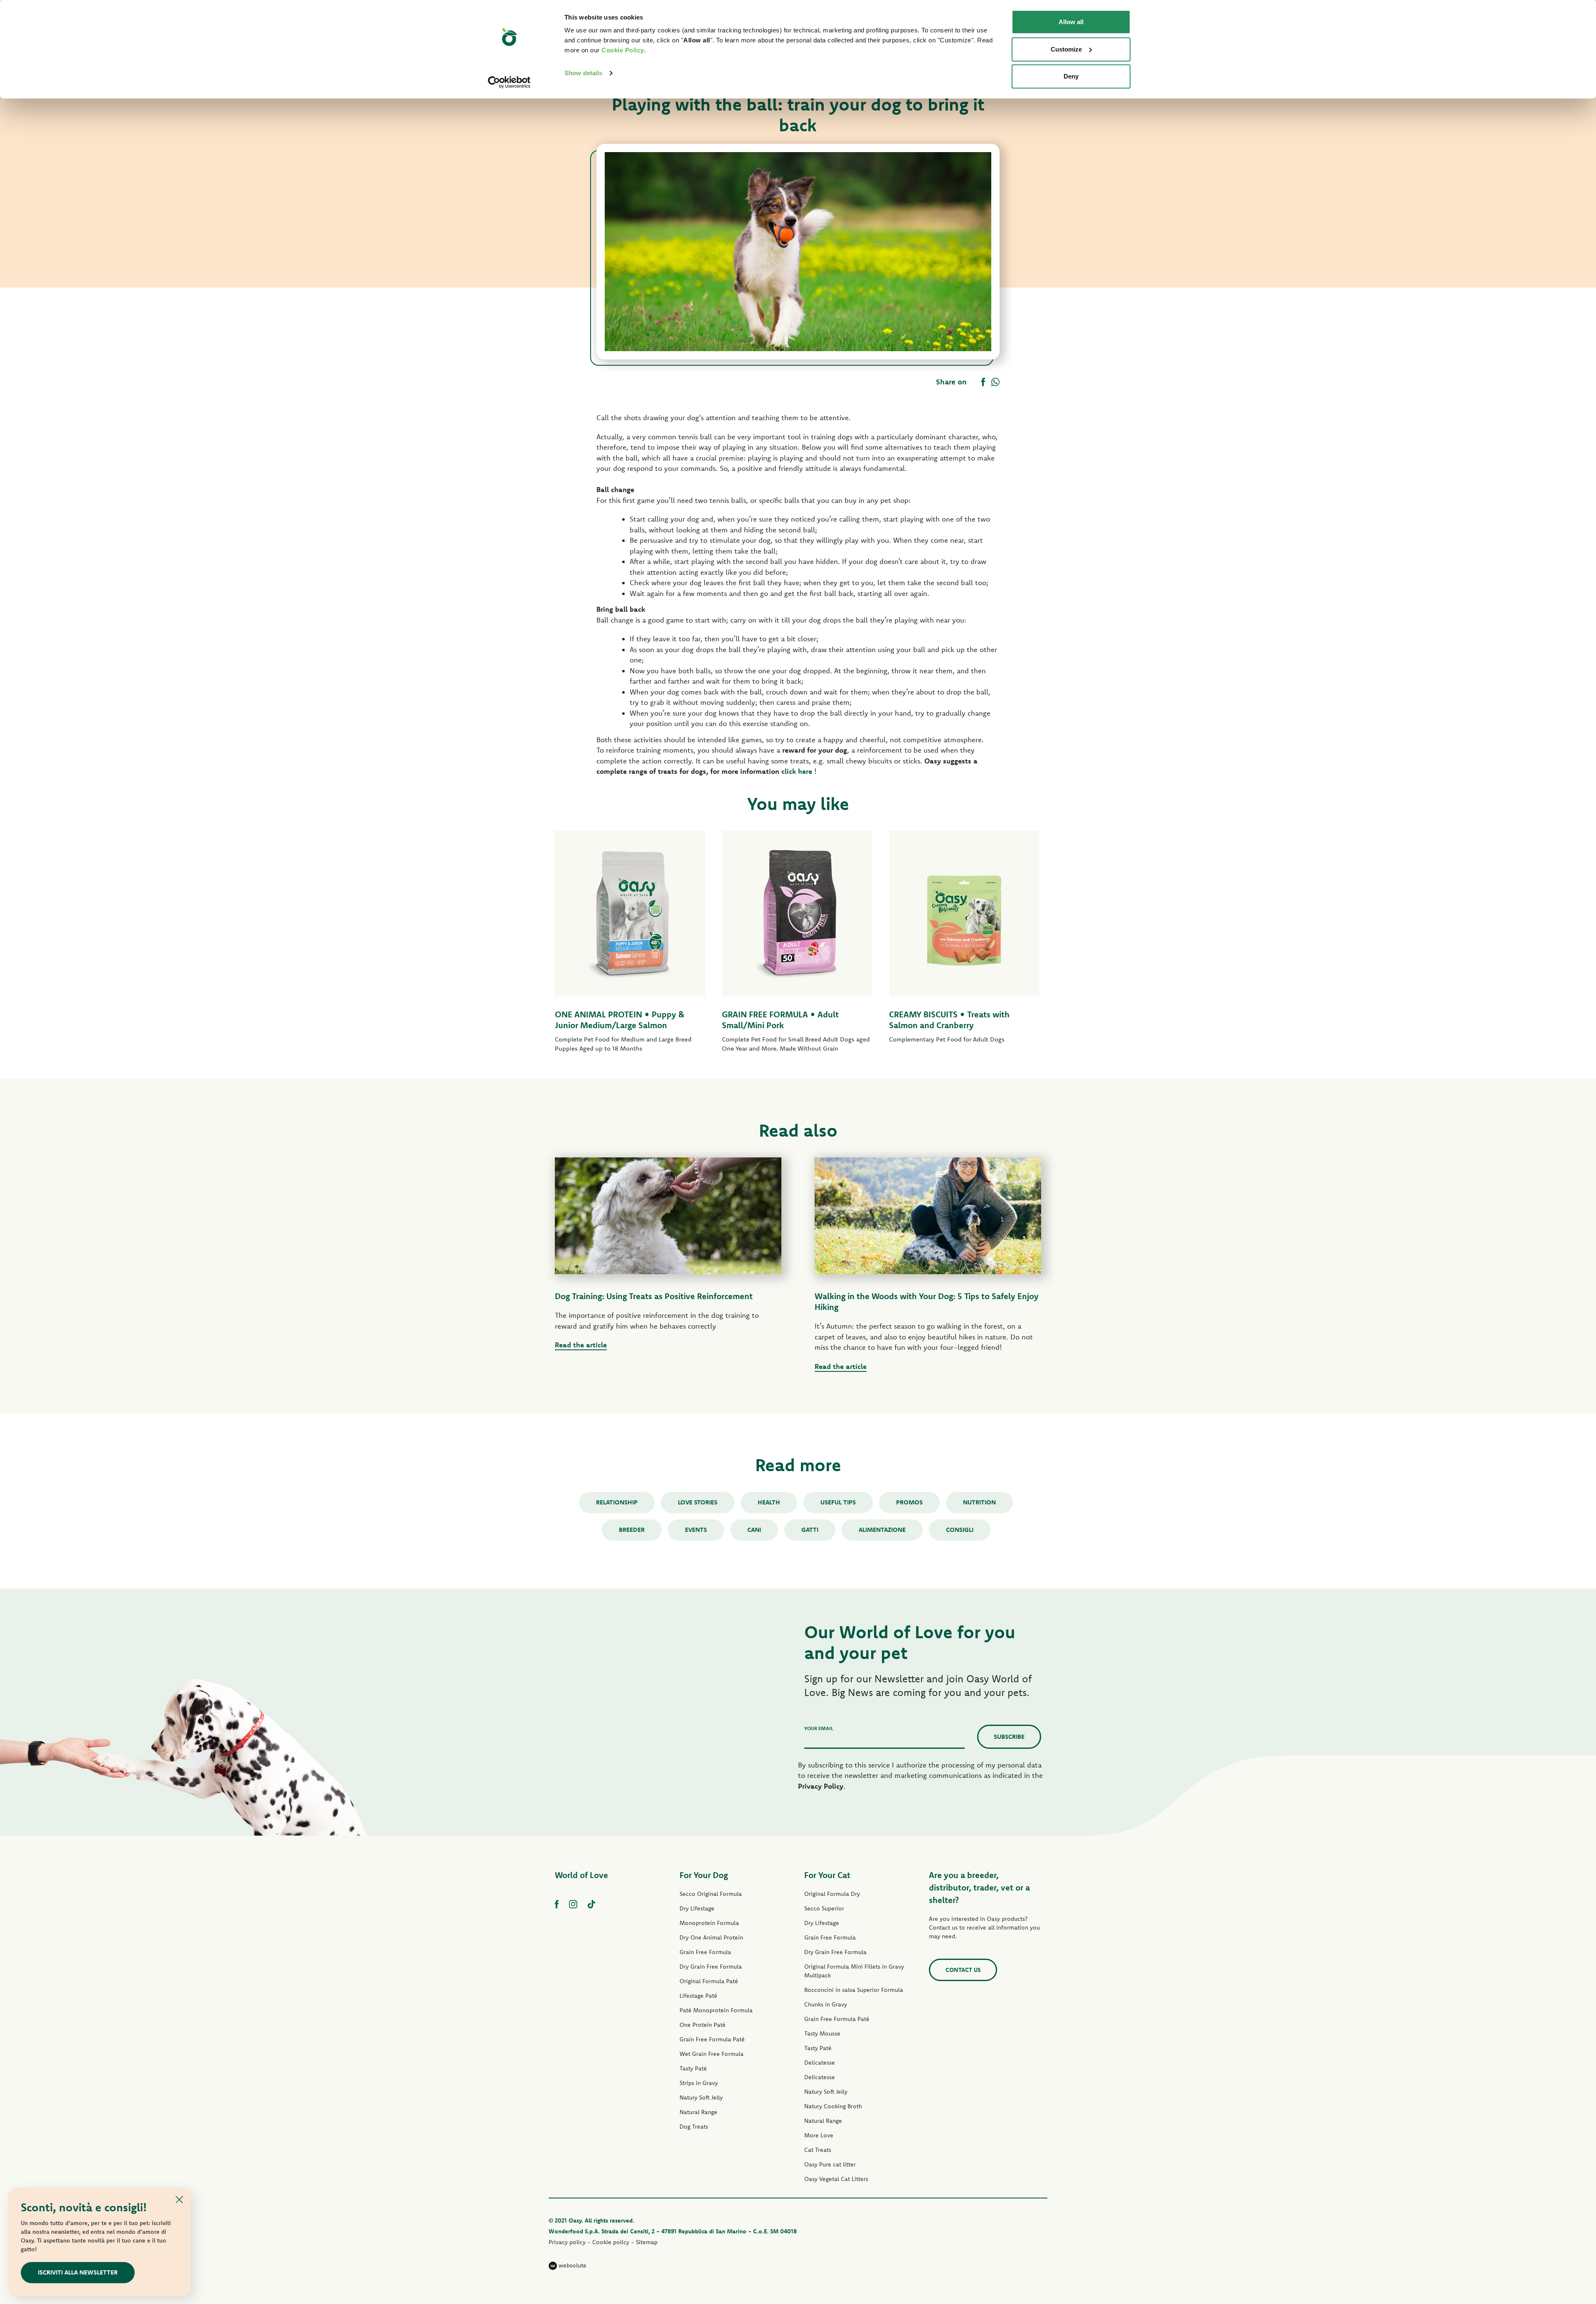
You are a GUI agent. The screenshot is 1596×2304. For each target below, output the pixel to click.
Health (769, 1502)
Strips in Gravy (699, 2083)
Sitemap (647, 2242)
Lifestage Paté (698, 1996)
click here (797, 771)
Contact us (963, 1970)
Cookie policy (611, 2242)
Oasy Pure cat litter (830, 2164)
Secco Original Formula (711, 1894)
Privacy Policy (821, 1786)
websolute (572, 2265)
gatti (810, 1530)
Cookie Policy (623, 50)
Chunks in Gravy (826, 2004)
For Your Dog (704, 1875)
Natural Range (698, 2112)
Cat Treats (818, 2150)
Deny (1071, 76)
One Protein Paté (703, 2025)
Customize (1066, 49)
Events (696, 1530)
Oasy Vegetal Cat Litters (836, 2179)
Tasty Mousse (822, 2033)
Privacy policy (567, 2242)
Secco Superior (824, 1908)
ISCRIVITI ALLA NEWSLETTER (78, 2272)
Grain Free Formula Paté (712, 2039)
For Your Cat (827, 1875)
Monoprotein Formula (709, 1923)
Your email (819, 1728)
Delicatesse (820, 2063)
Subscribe (1009, 1737)
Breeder (632, 1530)
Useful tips (838, 1502)
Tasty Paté (693, 2068)
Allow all (1071, 22)
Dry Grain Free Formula (711, 1967)
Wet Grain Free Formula (712, 2054)
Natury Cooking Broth (833, 2106)
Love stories (698, 1502)
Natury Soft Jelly (701, 2097)
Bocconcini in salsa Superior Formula (854, 1990)
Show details (583, 73)
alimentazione (882, 1530)
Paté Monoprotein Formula (716, 2010)
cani (754, 1530)
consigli (960, 1530)
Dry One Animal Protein (711, 1937)
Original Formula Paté (709, 1981)
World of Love (581, 1875)
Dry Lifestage (697, 1908)
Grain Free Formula (705, 1952)
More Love (819, 2135)
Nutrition (979, 1502)
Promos (909, 1502)
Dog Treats (694, 2127)
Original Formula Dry (832, 1894)
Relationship (617, 1502)
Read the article (581, 1345)
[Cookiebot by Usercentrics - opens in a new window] (509, 82)
